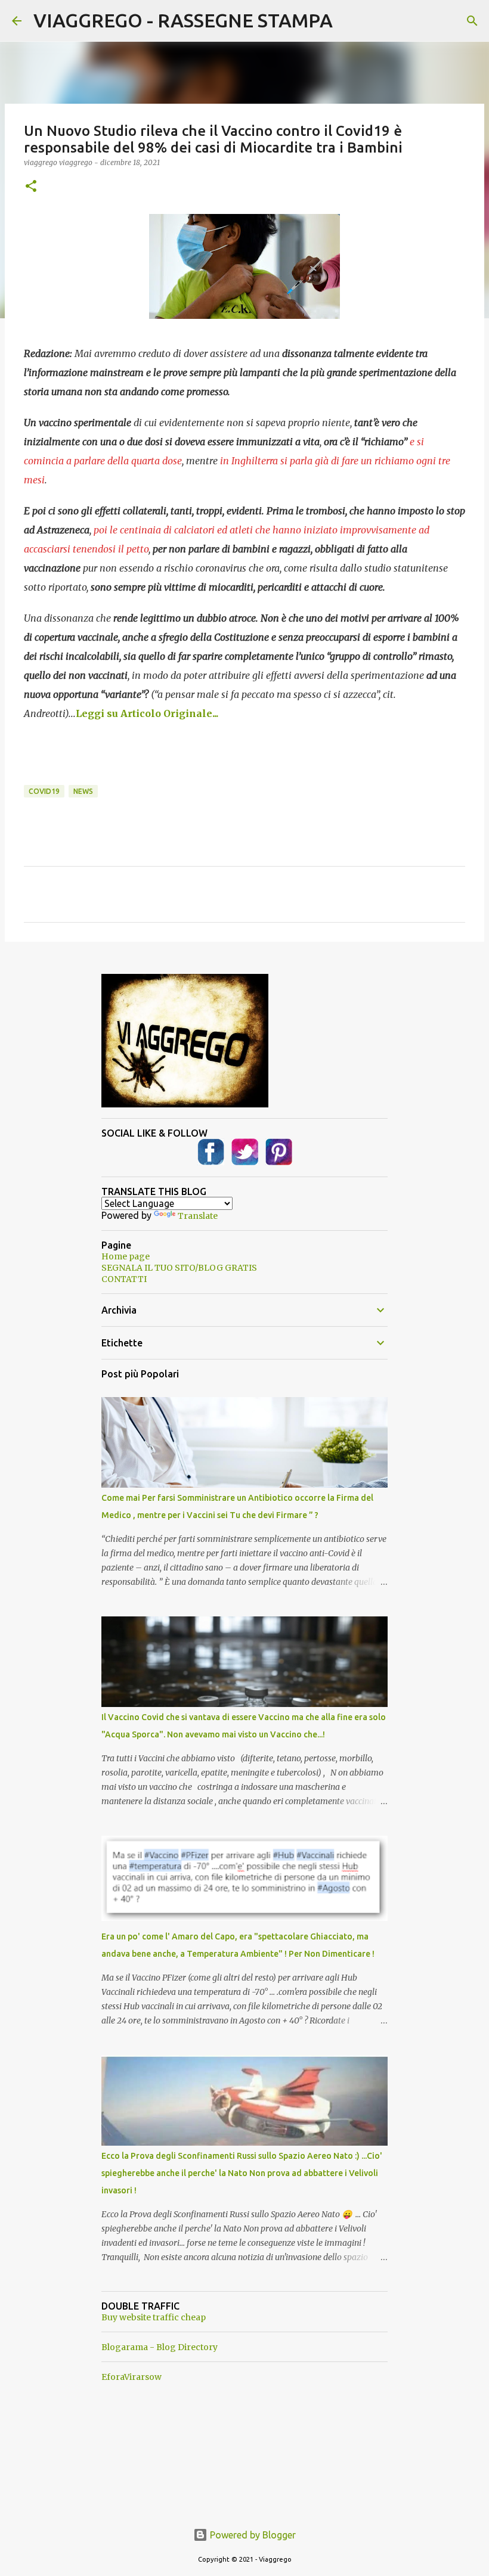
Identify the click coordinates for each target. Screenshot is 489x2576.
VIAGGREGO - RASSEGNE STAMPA (183, 20)
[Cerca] (472, 21)
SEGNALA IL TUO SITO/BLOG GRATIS (179, 1268)
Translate (198, 1216)
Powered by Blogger (252, 2535)
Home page (126, 1256)
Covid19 (44, 791)
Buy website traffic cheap (154, 2317)
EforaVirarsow (131, 2377)
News (83, 791)
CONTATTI (124, 1279)
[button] (31, 187)
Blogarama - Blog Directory (160, 2347)
